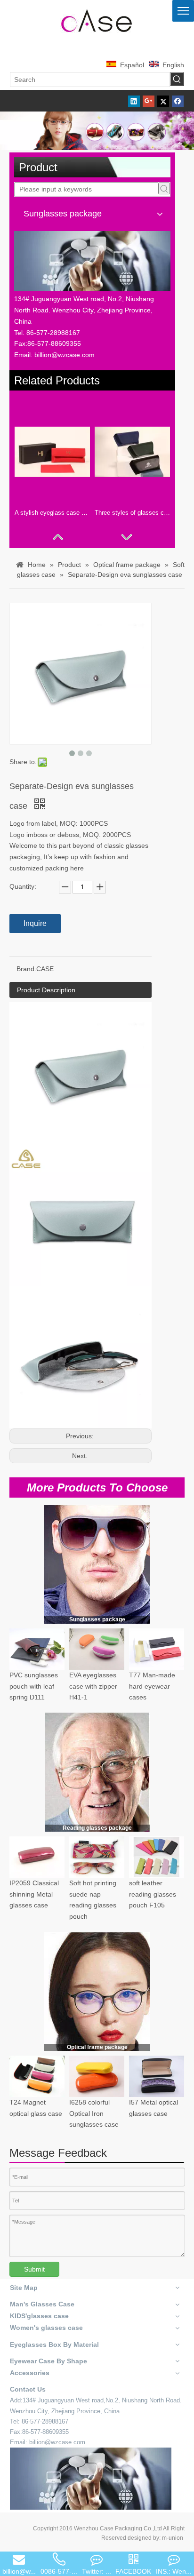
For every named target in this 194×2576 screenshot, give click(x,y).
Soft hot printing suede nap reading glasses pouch (93, 1900)
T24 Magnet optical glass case (36, 2108)
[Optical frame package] (97, 1991)
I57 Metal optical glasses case (154, 2108)
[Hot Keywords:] (177, 79)
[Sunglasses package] (97, 1564)
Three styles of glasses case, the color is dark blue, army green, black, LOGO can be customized (132, 513)
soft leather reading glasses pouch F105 (153, 1894)
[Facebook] (178, 101)
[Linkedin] (134, 101)
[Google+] (149, 101)
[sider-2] (97, 1772)
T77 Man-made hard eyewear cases (152, 1686)
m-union (173, 2538)
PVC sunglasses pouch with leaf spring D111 (34, 1686)
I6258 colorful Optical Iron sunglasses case (94, 2113)
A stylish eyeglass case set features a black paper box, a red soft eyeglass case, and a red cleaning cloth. (52, 513)
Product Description (46, 990)
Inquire (35, 923)
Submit (34, 2269)
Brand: (26, 969)
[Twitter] (163, 101)
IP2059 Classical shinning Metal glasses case (34, 1894)
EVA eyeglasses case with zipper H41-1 (93, 1686)
